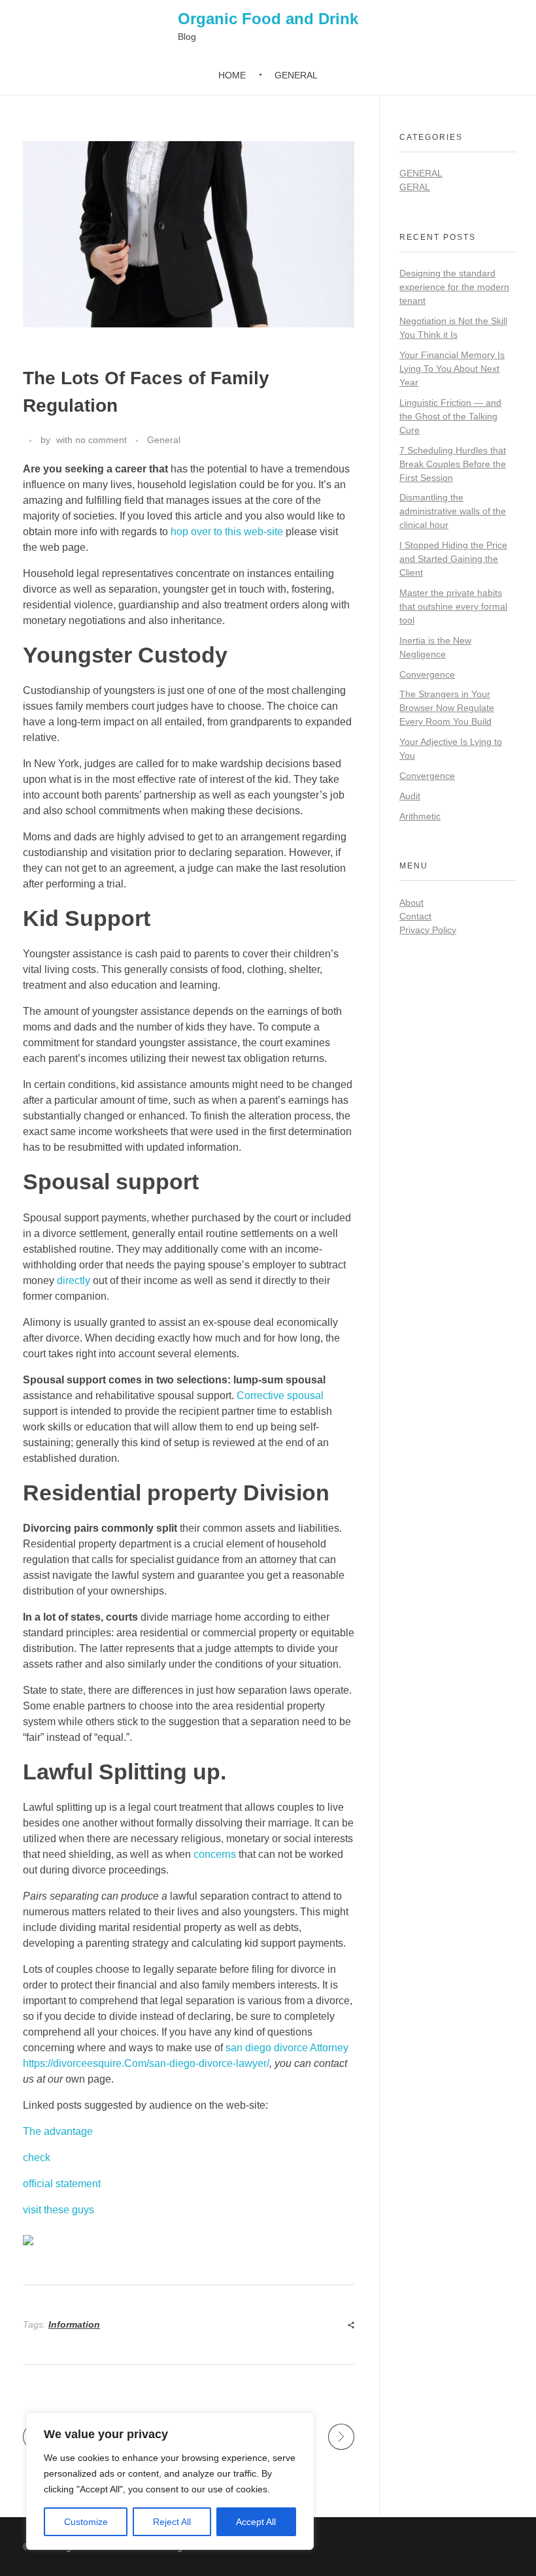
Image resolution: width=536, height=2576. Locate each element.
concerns (215, 1854)
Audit (410, 796)
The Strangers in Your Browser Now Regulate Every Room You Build (447, 708)
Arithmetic (420, 816)
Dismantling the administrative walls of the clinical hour (453, 511)
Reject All (172, 2522)
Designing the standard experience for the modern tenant (454, 287)
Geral (415, 187)
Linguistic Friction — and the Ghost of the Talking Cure (450, 416)
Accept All (256, 2522)
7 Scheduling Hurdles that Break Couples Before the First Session (453, 464)
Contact (415, 916)
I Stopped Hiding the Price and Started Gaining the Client (453, 559)
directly (74, 1280)
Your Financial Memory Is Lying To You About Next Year (452, 369)
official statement (62, 2184)
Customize (86, 2522)
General (164, 440)
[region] (170, 2481)
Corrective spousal (280, 1395)
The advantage (58, 2131)
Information (74, 2324)
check (37, 2157)
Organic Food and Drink (268, 19)
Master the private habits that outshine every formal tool (453, 606)
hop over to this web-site (227, 532)
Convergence (427, 674)
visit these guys (59, 2210)
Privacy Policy (428, 930)
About (411, 902)
